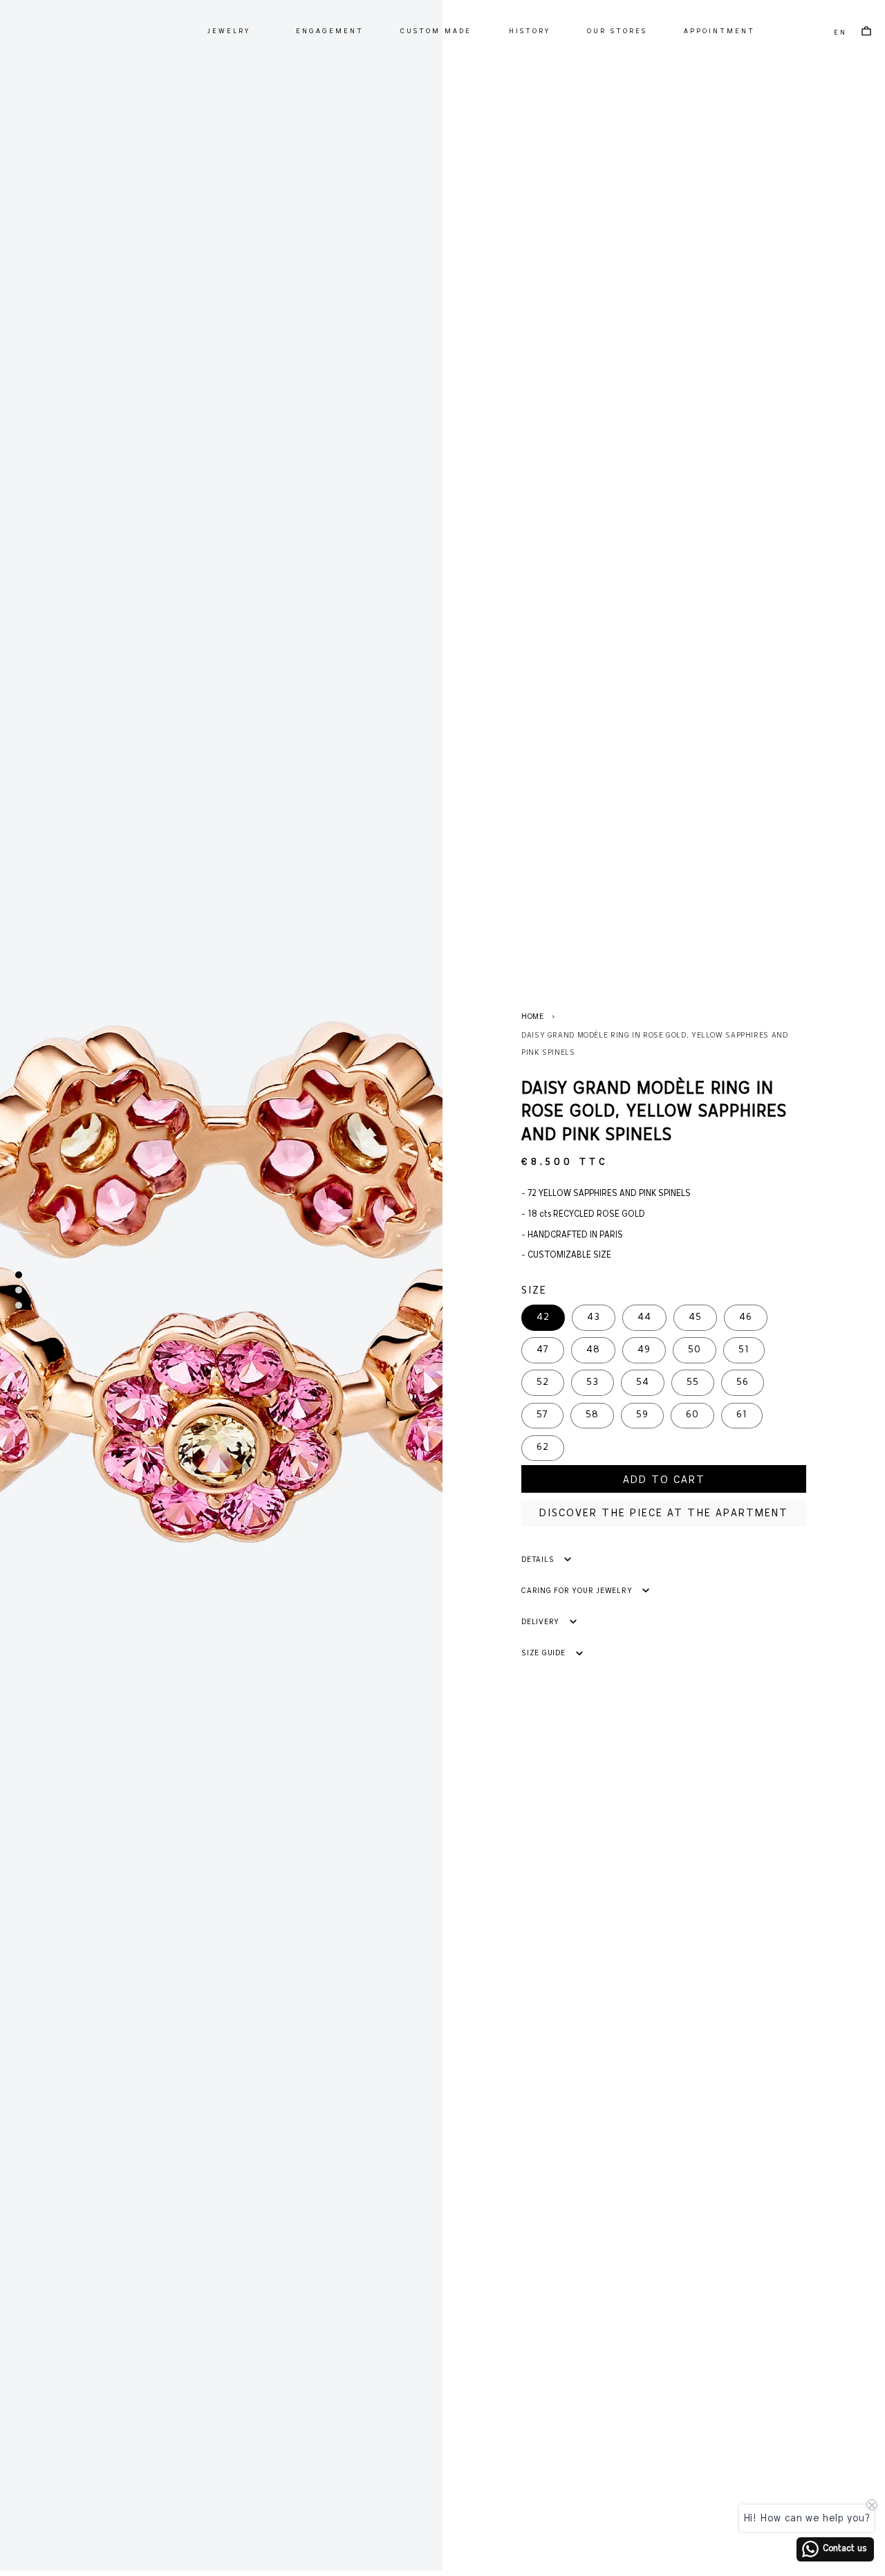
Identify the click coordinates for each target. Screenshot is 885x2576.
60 (692, 1415)
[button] (228, 31)
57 (542, 1415)
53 (593, 1382)
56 (743, 1382)
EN (840, 33)
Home (533, 1017)
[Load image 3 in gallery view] (19, 1305)
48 (593, 1350)
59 (642, 1415)
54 (643, 1382)
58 (592, 1415)
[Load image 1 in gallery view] (19, 1275)
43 (594, 1317)
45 (695, 1317)
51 (744, 1350)
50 (695, 1350)
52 (543, 1382)
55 (693, 1382)
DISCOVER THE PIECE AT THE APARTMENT (664, 1514)
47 (543, 1350)
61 (742, 1415)
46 (746, 1317)
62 (543, 1447)
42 (543, 1317)
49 (644, 1350)
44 (644, 1317)
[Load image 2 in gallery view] (19, 1290)
